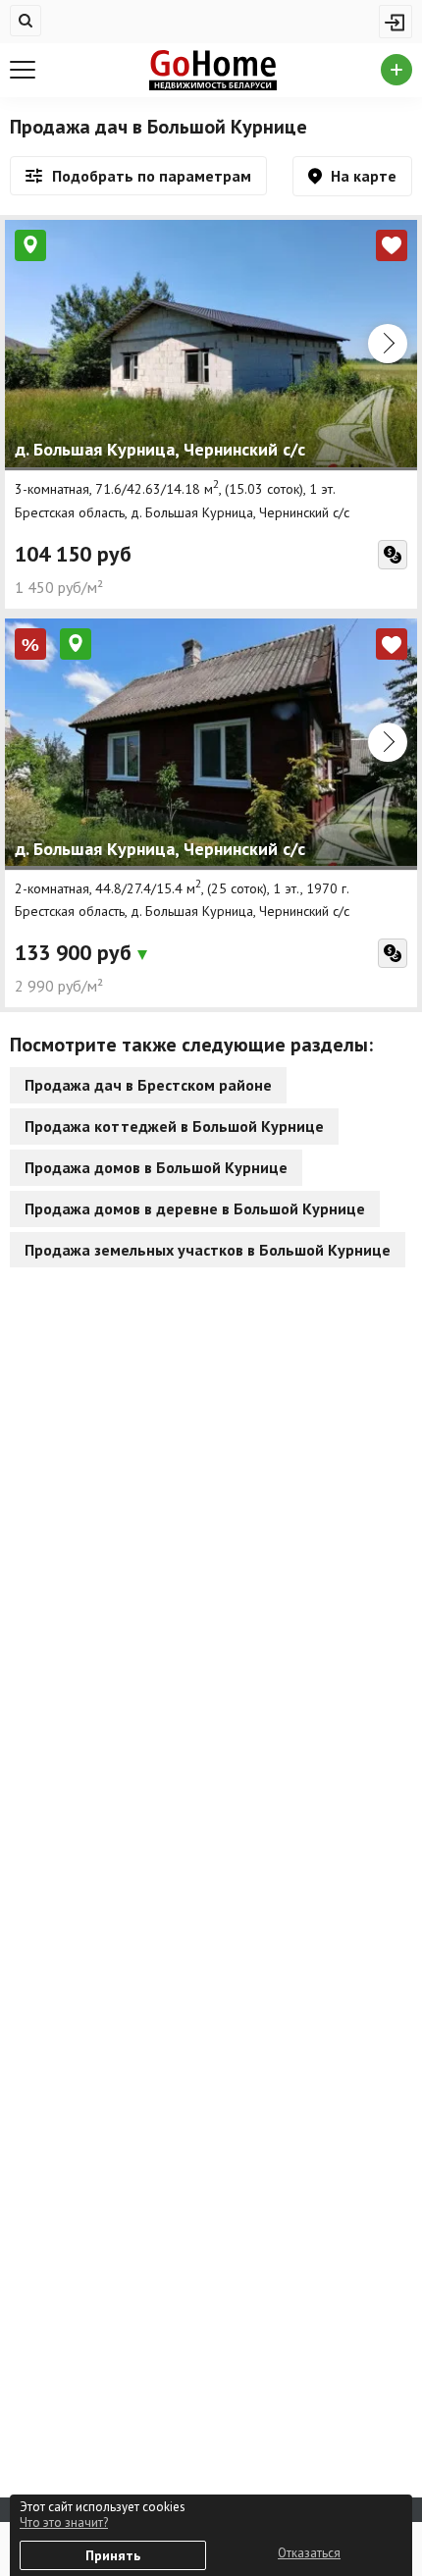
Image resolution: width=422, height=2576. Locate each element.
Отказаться (309, 2553)
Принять (113, 2555)
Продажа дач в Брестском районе (148, 1085)
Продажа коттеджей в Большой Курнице (174, 1126)
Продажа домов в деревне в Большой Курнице (195, 1208)
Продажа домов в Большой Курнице (156, 1167)
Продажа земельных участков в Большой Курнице (208, 1250)
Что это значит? (64, 2522)
